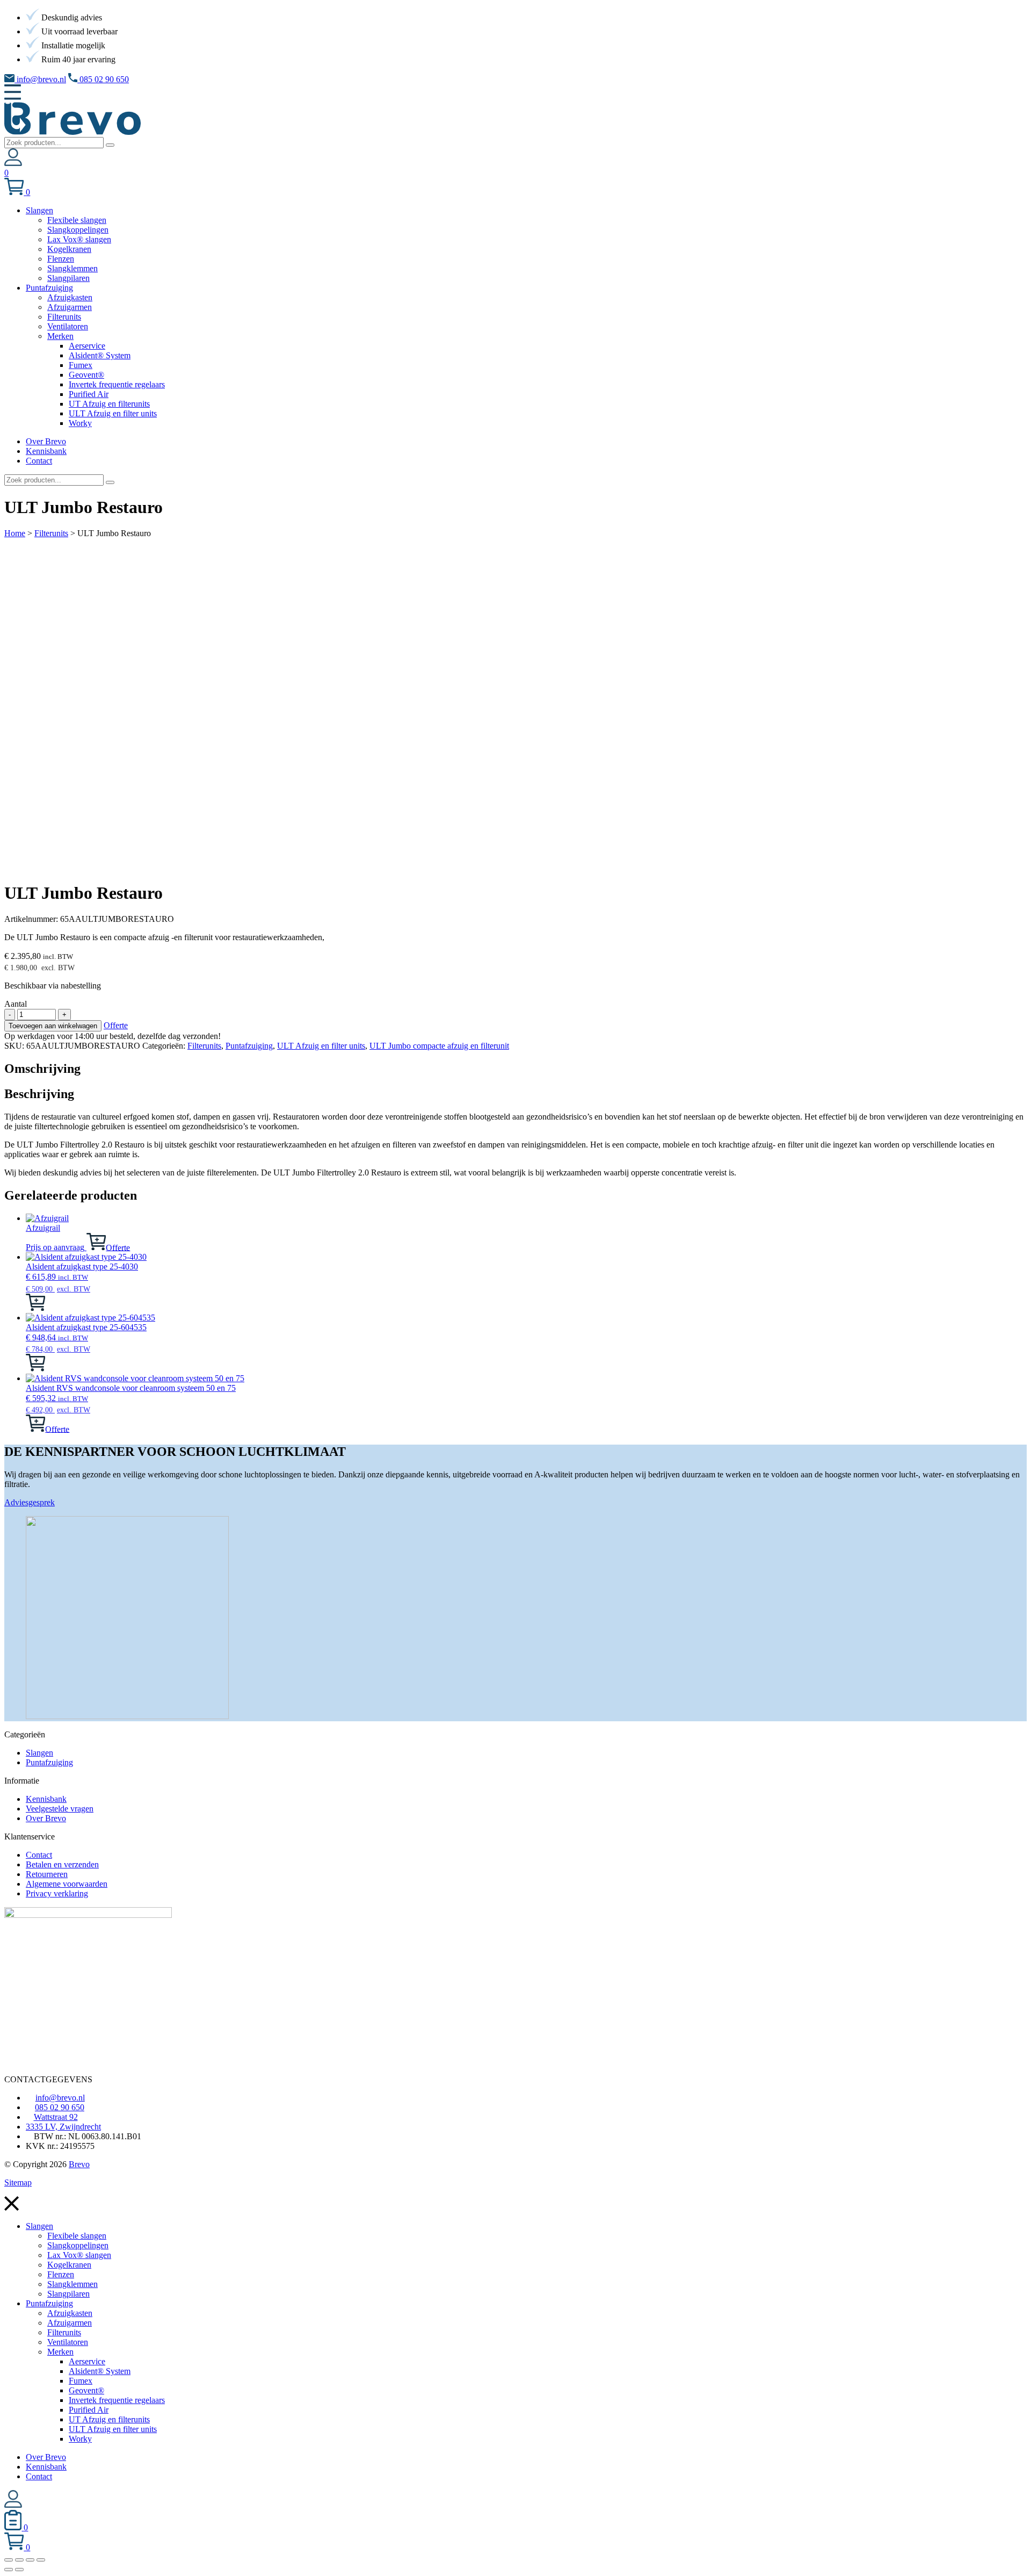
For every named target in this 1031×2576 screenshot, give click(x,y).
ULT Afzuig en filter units (321, 1046)
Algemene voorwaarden (67, 1884)
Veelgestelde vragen (60, 1809)
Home (15, 533)
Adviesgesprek (30, 1502)
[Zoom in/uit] (9, 2560)
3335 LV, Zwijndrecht (63, 2127)
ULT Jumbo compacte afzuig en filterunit (439, 1046)
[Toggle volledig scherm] (19, 2560)
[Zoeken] (110, 145)
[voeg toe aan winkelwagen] (96, 1247)
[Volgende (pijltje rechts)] (19, 2570)
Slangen (39, 1753)
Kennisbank (46, 1799)
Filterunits (51, 533)
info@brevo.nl (40, 79)
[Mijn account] (13, 163)
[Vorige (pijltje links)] (9, 2570)
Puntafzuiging (249, 1046)
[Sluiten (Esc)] (41, 2560)
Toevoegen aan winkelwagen (53, 1026)
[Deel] (30, 2560)
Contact (39, 1855)
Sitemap (18, 2182)
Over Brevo (46, 1818)
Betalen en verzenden (62, 1864)
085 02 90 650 (103, 79)
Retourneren (47, 1874)
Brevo (79, 2164)
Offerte (116, 1025)
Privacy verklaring (57, 1893)
